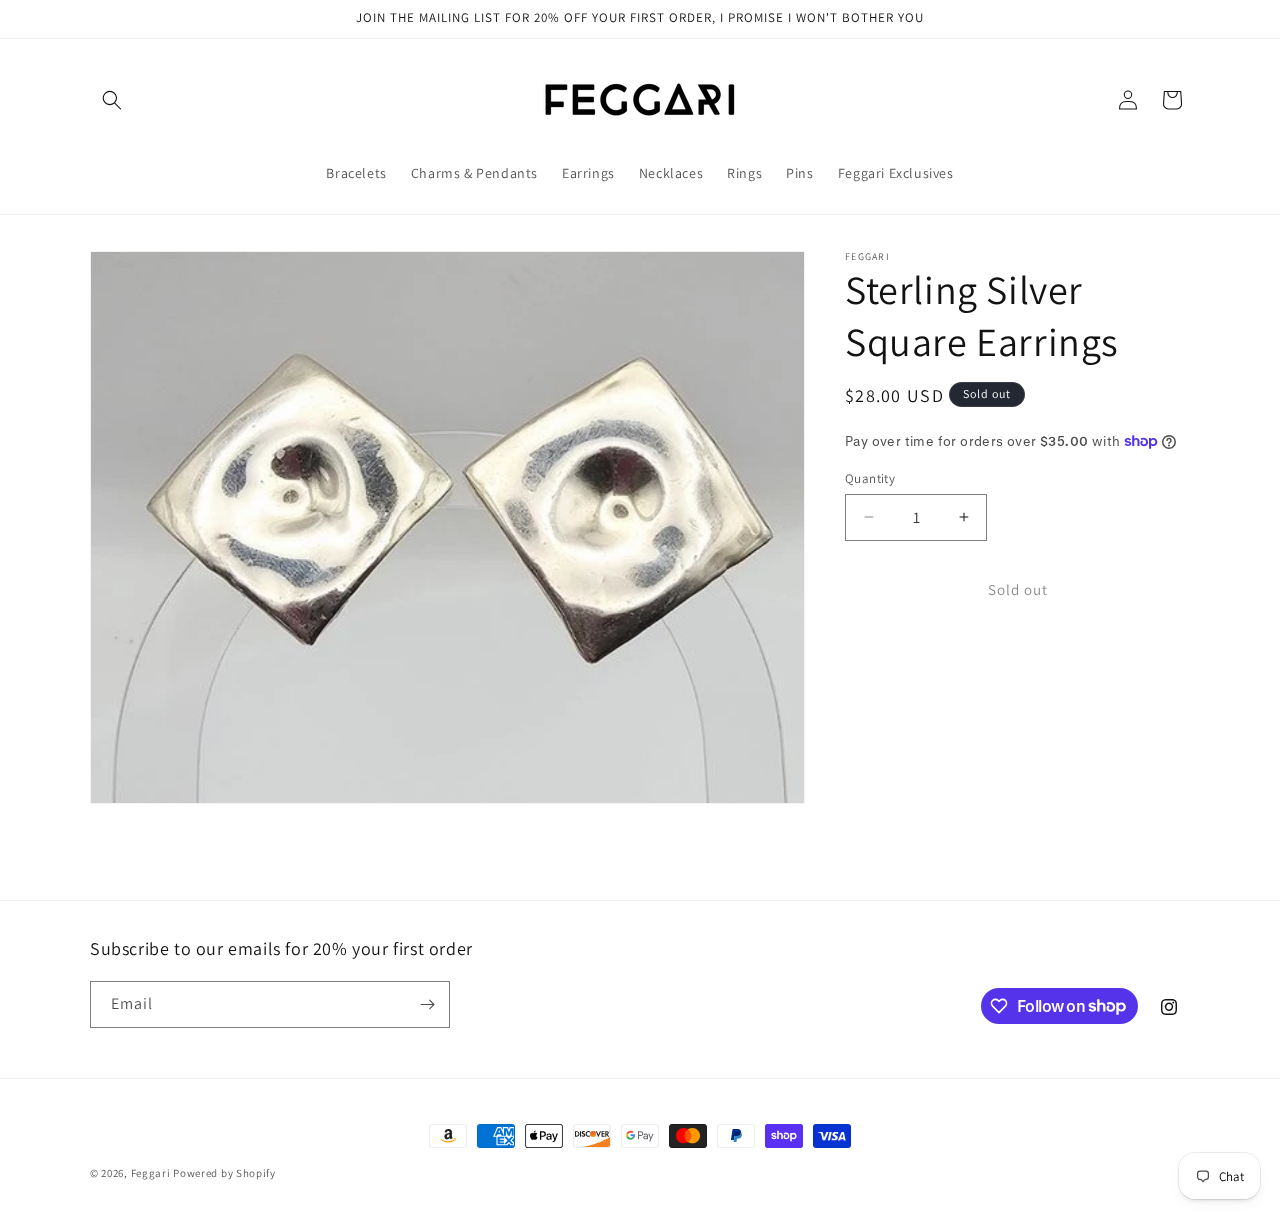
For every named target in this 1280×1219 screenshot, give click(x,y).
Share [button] (883, 659)
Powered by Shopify (224, 1173)
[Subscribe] (427, 1004)
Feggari (151, 1173)
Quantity (870, 477)
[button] (112, 100)
